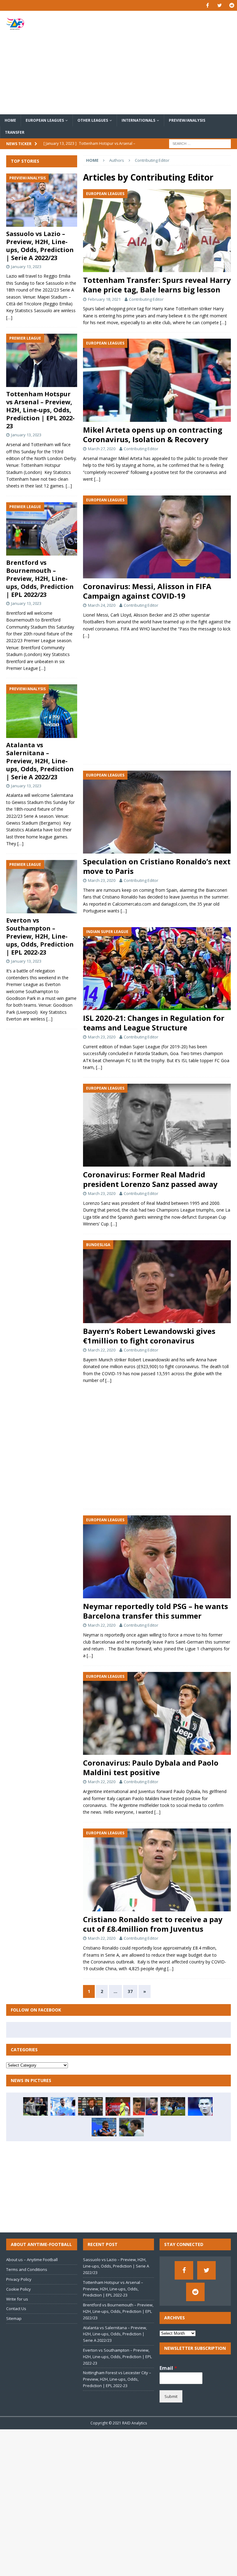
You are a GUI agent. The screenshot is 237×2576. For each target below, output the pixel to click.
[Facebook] (208, 5)
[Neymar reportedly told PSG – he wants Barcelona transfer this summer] (157, 1557)
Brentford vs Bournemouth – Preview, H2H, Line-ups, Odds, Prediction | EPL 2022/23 (40, 579)
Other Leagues (93, 120)
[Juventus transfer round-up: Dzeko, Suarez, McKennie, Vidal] (90, 2106)
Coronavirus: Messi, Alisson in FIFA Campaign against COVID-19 (147, 591)
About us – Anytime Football (32, 2260)
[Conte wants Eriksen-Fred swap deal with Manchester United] (131, 2127)
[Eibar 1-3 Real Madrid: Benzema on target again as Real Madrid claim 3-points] (63, 2106)
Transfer (15, 132)
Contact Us (16, 2309)
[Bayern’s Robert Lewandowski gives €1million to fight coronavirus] (157, 1282)
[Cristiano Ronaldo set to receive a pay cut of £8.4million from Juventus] (157, 1870)
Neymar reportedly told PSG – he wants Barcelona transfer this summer (156, 1611)
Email (168, 2368)
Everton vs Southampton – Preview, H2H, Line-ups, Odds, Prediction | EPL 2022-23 (40, 936)
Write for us (17, 2299)
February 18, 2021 (104, 299)
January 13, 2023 (26, 267)
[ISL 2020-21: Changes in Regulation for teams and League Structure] (157, 969)
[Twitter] (220, 5)
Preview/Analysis (187, 120)
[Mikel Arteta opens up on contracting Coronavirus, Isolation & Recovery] (157, 380)
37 (130, 1991)
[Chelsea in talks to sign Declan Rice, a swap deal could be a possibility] (173, 2106)
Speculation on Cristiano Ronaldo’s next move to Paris (157, 866)
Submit (171, 2396)
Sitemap (14, 2318)
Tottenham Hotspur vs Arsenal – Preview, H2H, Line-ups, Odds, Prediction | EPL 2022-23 (40, 410)
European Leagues (45, 120)
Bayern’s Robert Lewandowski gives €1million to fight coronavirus (149, 1336)
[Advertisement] (159, 63)
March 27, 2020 (102, 449)
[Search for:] (200, 143)
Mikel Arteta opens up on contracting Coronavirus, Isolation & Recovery (153, 434)
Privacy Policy (19, 2279)
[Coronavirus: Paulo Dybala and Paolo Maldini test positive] (157, 1713)
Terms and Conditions (27, 2269)
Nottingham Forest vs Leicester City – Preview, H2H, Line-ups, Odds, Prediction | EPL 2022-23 (117, 2379)
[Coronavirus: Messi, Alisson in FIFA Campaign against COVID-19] (157, 537)
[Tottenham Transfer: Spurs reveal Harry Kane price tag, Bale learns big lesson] (157, 231)
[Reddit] (232, 5)
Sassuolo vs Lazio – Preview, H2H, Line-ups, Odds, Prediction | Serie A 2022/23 (40, 246)
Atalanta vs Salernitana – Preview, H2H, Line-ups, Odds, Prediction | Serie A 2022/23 (40, 761)
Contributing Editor (146, 299)
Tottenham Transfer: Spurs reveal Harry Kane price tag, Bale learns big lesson (157, 285)
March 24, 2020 (102, 605)
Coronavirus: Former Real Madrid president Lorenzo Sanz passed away (150, 1179)
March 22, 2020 (102, 1350)
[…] (223, 322)
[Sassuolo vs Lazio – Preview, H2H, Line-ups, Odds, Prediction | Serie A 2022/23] (42, 200)
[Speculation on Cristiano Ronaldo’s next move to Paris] (157, 812)
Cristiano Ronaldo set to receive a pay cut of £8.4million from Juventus (153, 1924)
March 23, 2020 (102, 880)
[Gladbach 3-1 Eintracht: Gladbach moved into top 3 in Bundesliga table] (104, 2127)
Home (10, 120)
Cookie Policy (19, 2289)
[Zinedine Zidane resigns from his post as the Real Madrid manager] (35, 2106)
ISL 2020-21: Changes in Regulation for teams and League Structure (154, 1023)
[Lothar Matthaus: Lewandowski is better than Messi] (145, 2106)
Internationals (138, 120)
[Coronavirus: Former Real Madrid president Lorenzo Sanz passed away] (157, 1125)
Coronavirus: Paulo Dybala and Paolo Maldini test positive (151, 1767)
